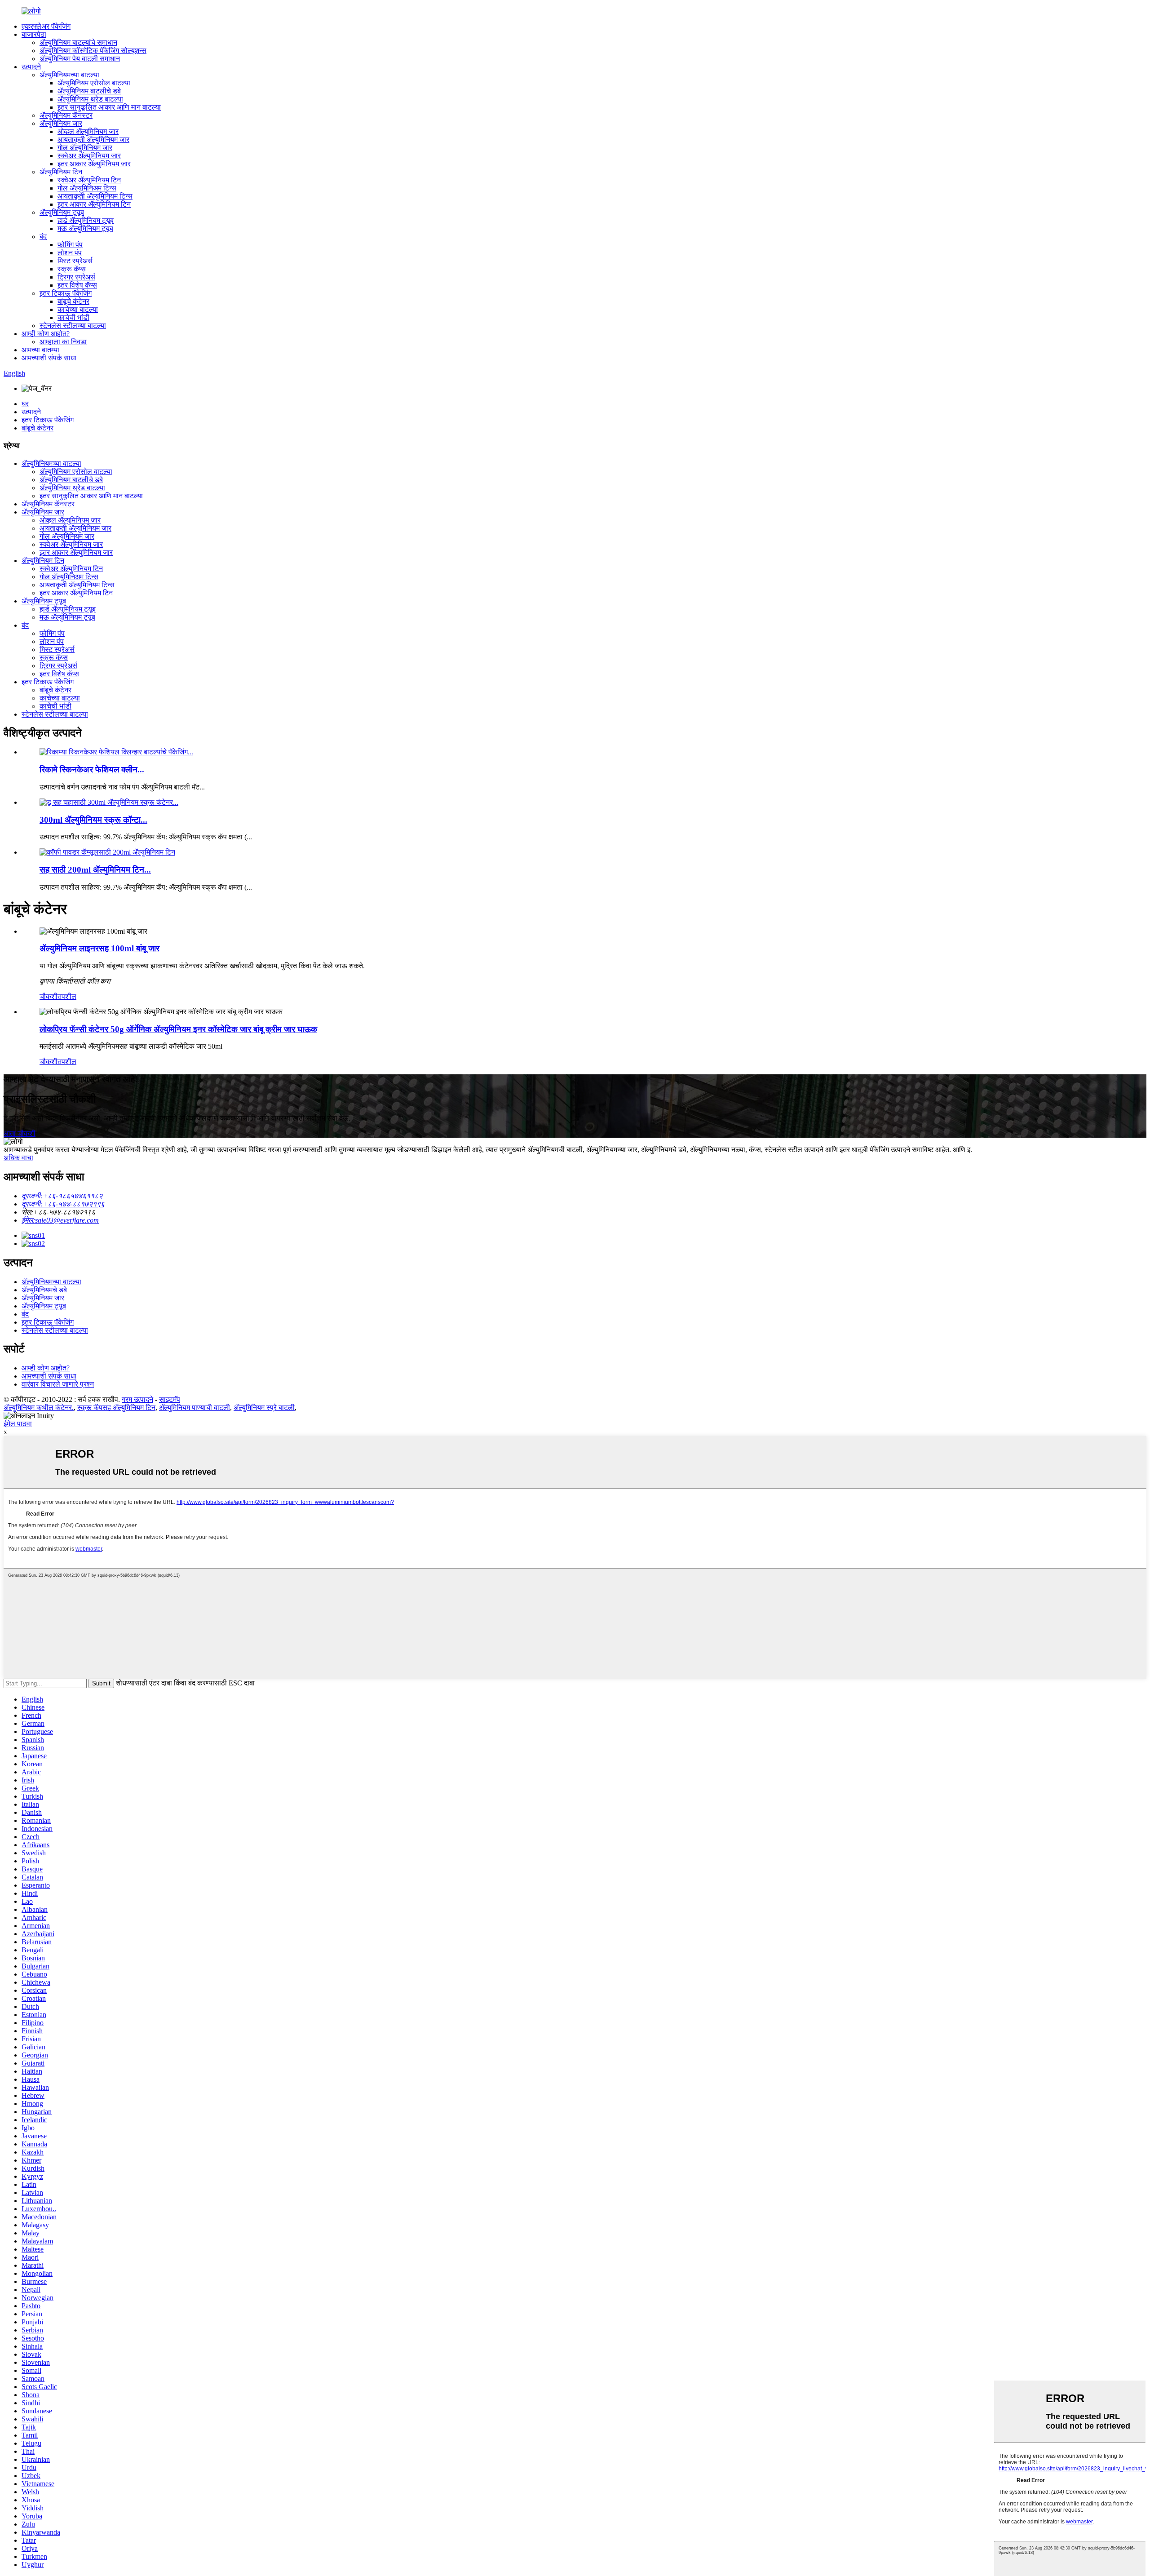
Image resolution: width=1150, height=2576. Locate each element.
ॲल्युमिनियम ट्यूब (62, 212)
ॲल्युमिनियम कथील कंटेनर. (39, 1408)
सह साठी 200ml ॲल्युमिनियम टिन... (95, 870)
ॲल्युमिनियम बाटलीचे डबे (89, 91)
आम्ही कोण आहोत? (46, 334)
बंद (43, 237)
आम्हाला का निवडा (63, 342)
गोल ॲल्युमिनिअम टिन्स (87, 188)
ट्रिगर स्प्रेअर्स (76, 277)
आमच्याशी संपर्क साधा (49, 358)
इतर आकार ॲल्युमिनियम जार (94, 164)
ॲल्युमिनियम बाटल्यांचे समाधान (78, 42)
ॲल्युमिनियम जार (61, 123)
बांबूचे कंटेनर (73, 301)
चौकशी (49, 996)
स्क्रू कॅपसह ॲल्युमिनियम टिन (116, 1408)
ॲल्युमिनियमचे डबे (44, 1290)
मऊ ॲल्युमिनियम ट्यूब (85, 228)
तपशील (67, 996)
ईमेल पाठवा (18, 1424)
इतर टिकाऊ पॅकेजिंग (66, 293)
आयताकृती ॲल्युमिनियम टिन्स (95, 196)
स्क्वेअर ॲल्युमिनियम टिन (89, 180)
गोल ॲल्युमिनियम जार (85, 148)
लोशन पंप (70, 253)
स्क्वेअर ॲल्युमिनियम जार (89, 156)
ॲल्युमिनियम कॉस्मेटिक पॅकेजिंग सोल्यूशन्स (93, 51)
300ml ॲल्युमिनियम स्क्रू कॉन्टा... (93, 820)
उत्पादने (31, 67)
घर (25, 404)
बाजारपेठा (34, 34)
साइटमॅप (170, 1399)
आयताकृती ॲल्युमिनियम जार (93, 140)
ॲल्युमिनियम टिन (61, 172)
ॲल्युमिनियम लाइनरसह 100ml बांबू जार (100, 948)
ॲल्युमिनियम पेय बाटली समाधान (80, 59)
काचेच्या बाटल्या (78, 309)
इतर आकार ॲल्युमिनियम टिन (94, 204)
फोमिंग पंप (70, 245)
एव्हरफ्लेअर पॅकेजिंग (46, 26)
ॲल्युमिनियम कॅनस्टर (66, 115)
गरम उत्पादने (137, 1399)
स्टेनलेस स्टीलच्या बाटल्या (73, 326)
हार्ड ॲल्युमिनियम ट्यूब (86, 220)
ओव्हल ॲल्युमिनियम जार (88, 131)
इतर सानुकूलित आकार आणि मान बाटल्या (109, 107)
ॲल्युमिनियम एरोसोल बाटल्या (94, 83)
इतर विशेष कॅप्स (77, 285)
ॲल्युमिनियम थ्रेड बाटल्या (90, 99)
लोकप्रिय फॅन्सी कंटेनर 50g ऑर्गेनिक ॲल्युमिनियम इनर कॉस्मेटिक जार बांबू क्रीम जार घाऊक (178, 1029)
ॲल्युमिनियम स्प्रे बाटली (264, 1408)
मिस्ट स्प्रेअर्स (75, 261)
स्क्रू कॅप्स (72, 269)
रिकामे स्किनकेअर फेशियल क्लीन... (92, 769)
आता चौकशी (20, 1133)
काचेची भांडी (73, 317)
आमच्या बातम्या (40, 350)
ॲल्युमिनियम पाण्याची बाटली (195, 1408)
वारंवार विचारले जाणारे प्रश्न (58, 1384)
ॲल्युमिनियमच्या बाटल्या (69, 75)
